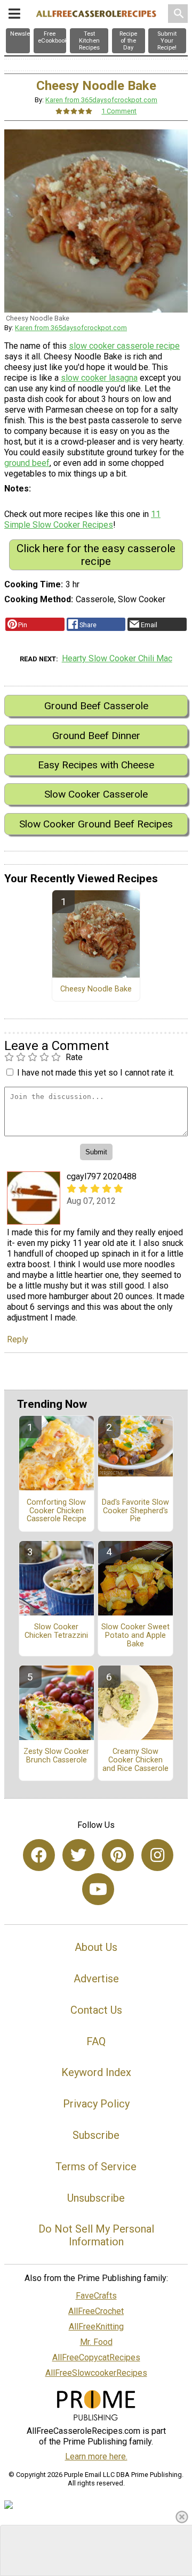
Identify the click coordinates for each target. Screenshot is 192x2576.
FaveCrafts (96, 2296)
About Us (96, 1947)
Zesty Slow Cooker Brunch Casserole (56, 1756)
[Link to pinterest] (118, 1855)
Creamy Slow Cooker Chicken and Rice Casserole (135, 1760)
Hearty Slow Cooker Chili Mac (117, 658)
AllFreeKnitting (96, 2327)
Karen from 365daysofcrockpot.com (101, 100)
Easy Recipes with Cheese (96, 765)
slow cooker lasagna (99, 378)
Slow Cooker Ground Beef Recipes (96, 824)
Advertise (96, 1979)
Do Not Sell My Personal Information (96, 2235)
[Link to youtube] (98, 1889)
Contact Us (96, 2010)
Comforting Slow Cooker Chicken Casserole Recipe (57, 1511)
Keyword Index (96, 2072)
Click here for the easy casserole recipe (96, 555)
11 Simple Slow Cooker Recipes (82, 519)
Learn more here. (96, 2456)
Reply (18, 1339)
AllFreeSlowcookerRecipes (96, 2373)
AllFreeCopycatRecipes (96, 2357)
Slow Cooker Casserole (96, 794)
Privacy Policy (96, 2104)
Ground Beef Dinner (96, 736)
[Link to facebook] (39, 1855)
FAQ (96, 2041)
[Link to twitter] (78, 1855)
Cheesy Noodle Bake (96, 989)
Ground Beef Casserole (96, 706)
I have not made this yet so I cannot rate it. (96, 1073)
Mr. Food (96, 2342)
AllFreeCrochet (96, 2311)
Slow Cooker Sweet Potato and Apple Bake (135, 1636)
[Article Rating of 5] (74, 111)
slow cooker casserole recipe (124, 346)
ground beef (27, 463)
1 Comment (119, 111)
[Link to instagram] (157, 1855)
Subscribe (96, 2135)
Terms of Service (96, 2167)
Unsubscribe (96, 2198)
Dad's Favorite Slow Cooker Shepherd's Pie (135, 1511)
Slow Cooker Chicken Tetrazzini (56, 1631)
